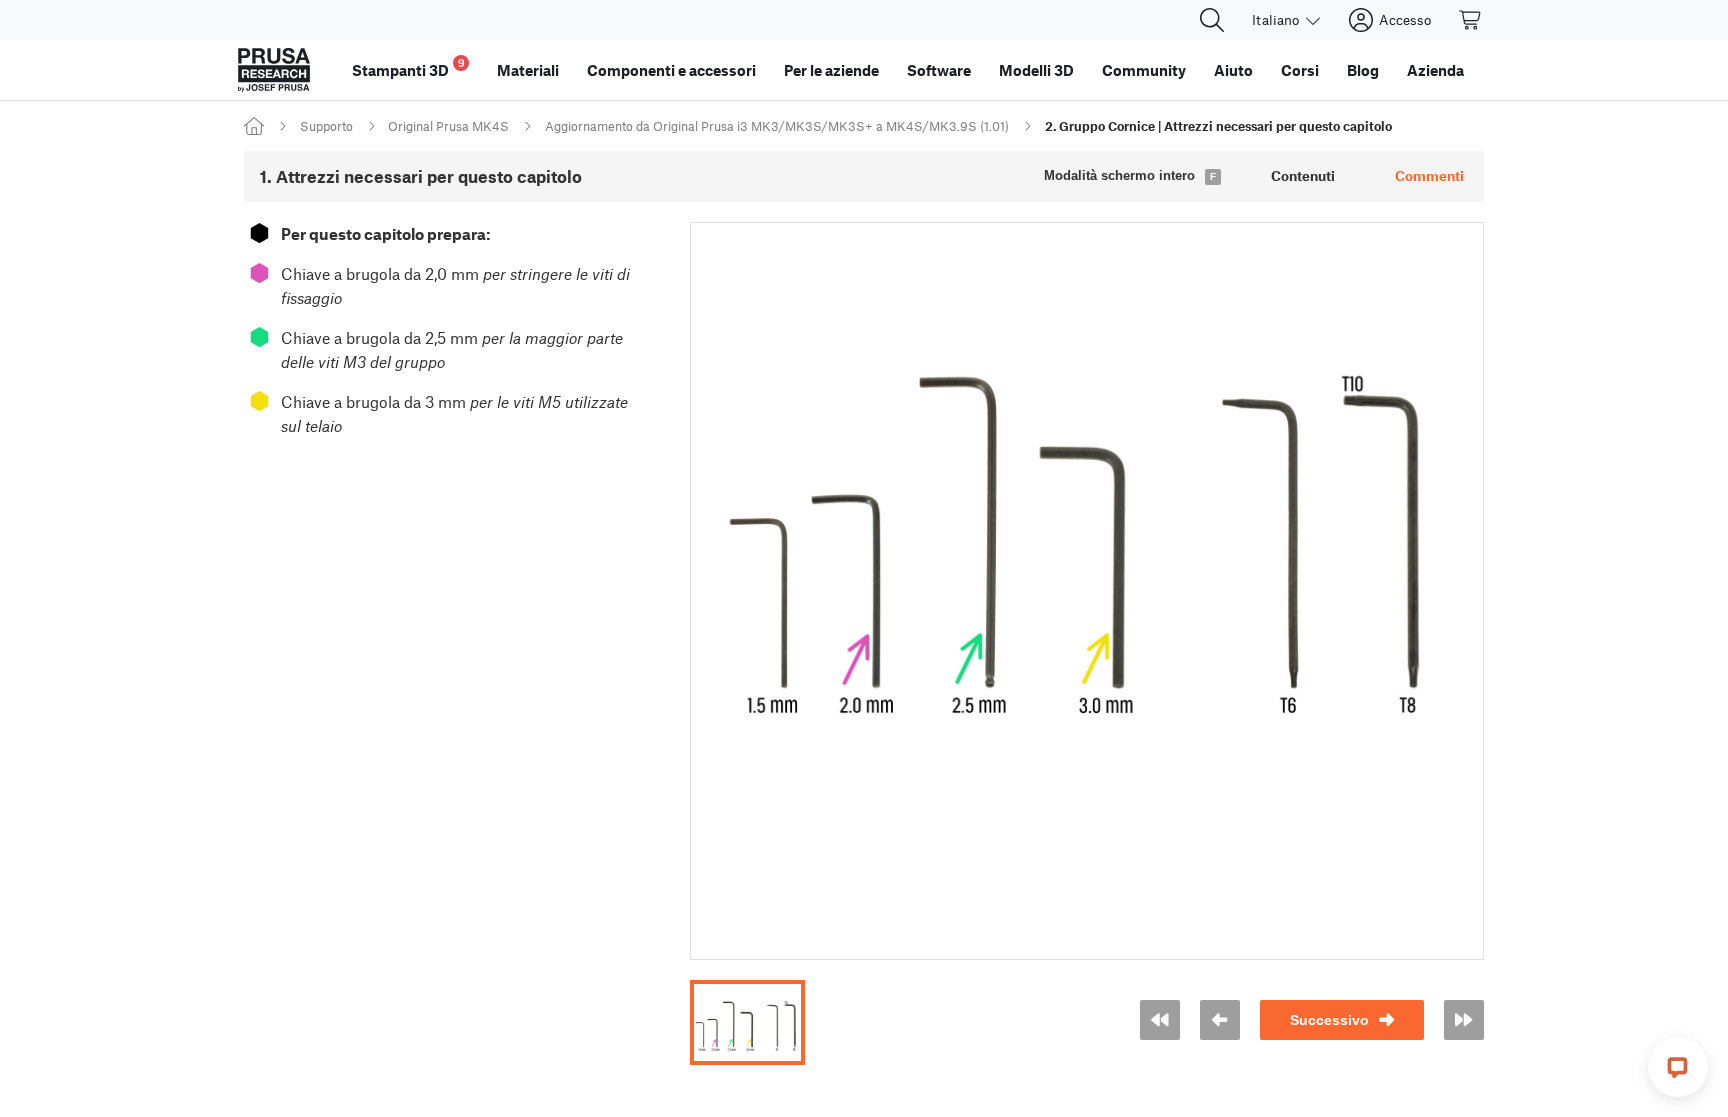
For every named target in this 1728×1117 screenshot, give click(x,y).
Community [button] (1144, 70)
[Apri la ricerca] (1212, 20)
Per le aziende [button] (831, 70)
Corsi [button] (1300, 70)
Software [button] (939, 70)
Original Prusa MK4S (448, 126)
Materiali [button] (528, 70)
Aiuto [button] (1233, 70)
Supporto (326, 126)
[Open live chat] (1678, 1067)
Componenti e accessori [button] (671, 70)
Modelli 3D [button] (1036, 70)
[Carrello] (1471, 20)
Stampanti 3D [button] (408, 67)
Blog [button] (1363, 70)
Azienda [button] (1435, 70)
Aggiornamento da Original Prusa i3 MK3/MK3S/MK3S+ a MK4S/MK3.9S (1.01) (777, 126)
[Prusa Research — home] (274, 70)
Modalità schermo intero (1119, 175)
